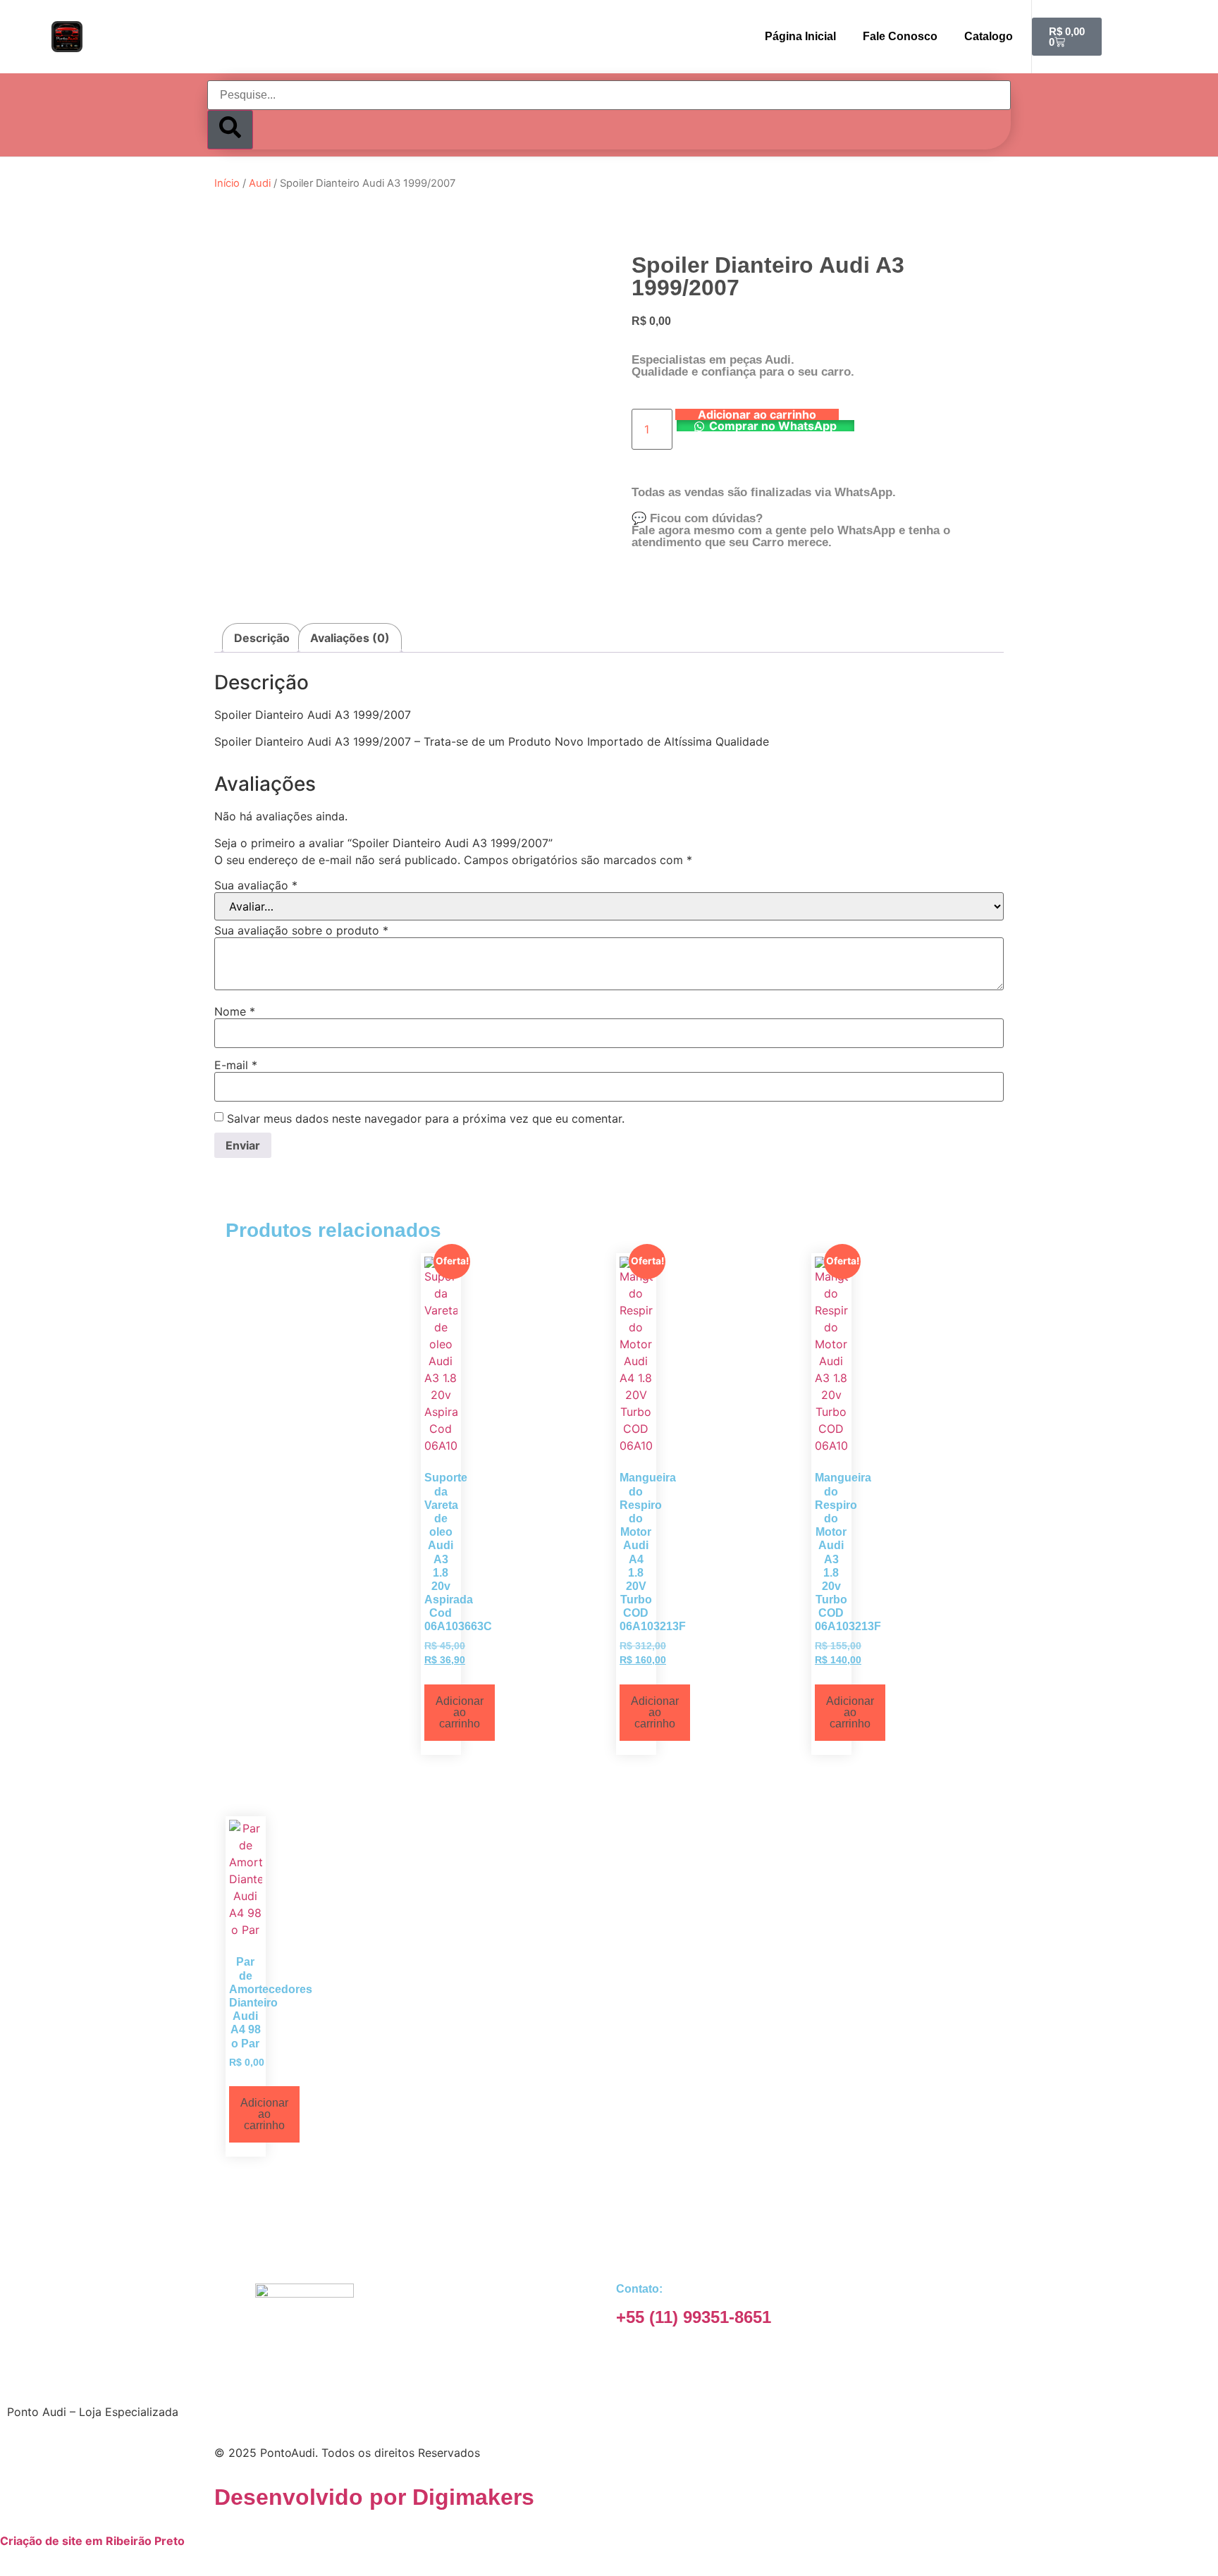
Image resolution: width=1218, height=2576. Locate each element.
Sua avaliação (256, 885)
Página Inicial (800, 36)
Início (227, 183)
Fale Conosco (900, 36)
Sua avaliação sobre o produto (301, 930)
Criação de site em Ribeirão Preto (92, 2541)
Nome (235, 1011)
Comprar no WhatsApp (773, 426)
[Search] (230, 130)
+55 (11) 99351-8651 (694, 2317)
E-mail (236, 1065)
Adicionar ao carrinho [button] (460, 1712)
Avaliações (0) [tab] (350, 638)
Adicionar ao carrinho (757, 414)
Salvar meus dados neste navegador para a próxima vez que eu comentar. (426, 1118)
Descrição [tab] (262, 638)
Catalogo (989, 36)
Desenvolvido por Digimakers (374, 2497)
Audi (260, 183)
